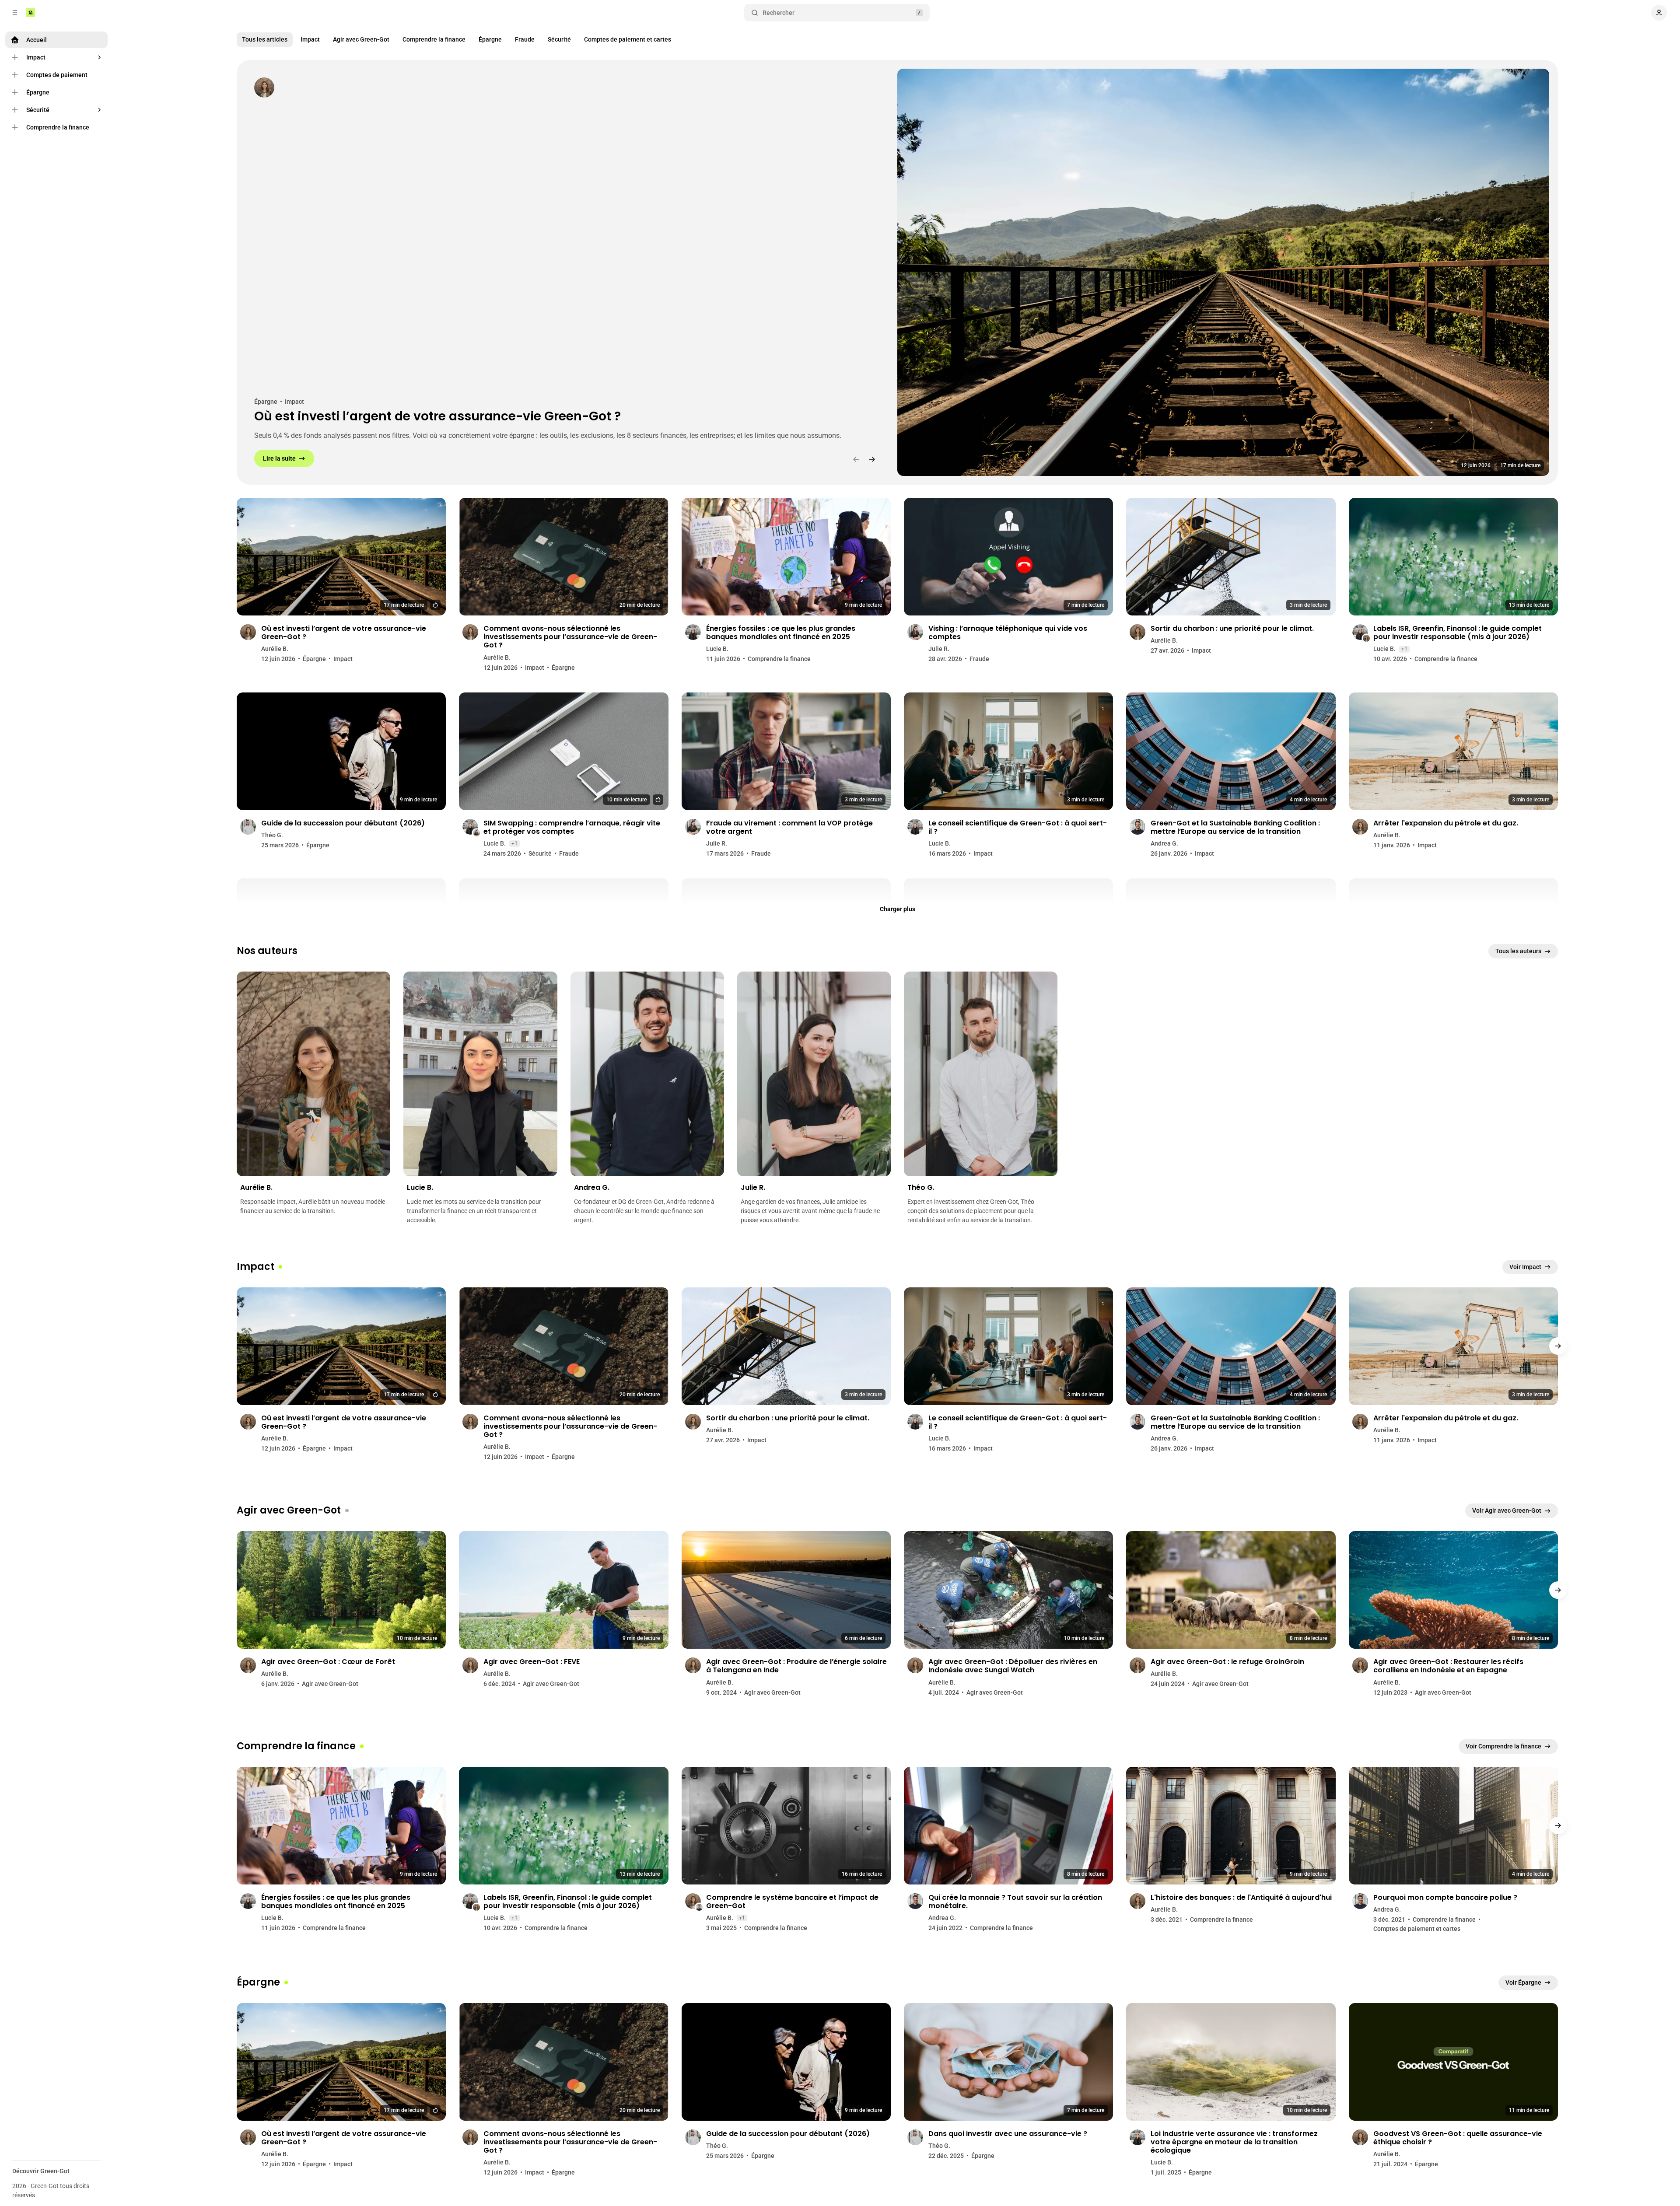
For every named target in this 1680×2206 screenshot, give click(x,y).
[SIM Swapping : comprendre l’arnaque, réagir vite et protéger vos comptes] (563, 751)
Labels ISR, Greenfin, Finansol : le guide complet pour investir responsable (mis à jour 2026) (1458, 633)
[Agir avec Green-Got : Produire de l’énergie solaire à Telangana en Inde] (786, 1590)
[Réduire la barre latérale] (15, 13)
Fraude (525, 39)
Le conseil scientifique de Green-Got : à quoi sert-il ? (1018, 827)
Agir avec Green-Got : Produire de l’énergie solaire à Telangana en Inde (796, 1666)
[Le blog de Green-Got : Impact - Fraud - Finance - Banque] (31, 13)
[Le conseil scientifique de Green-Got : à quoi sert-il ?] (1008, 751)
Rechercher (779, 13)
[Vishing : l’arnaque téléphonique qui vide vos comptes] (1008, 557)
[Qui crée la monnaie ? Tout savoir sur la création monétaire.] (1008, 1826)
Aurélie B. (275, 649)
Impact (310, 39)
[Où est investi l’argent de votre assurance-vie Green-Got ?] (1223, 272)
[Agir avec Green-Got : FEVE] (563, 1590)
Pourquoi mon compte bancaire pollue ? (1445, 1897)
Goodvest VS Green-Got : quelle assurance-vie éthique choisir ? (1458, 2138)
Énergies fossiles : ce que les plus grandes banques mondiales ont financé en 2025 (781, 633)
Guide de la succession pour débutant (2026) (343, 823)
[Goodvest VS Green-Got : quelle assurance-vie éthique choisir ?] (1453, 2062)
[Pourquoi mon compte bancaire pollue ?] (1453, 1826)
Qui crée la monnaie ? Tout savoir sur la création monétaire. (1015, 1902)
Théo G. (272, 835)
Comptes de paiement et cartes (628, 39)
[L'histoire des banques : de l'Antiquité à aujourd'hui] (1231, 1826)
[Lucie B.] (480, 1074)
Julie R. (939, 649)
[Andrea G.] (647, 1074)
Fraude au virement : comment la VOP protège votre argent (789, 827)
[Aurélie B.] (264, 87)
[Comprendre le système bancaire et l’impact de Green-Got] (786, 1826)
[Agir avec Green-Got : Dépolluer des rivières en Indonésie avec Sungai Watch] (1008, 1590)
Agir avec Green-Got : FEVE (532, 1662)
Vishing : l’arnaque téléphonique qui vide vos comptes (1008, 633)
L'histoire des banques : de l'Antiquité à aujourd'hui (1241, 1897)
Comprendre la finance (434, 39)
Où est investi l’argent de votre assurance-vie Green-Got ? (437, 417)
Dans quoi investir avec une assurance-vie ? (1008, 2134)
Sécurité (559, 39)
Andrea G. (1164, 843)
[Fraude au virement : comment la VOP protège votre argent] (786, 751)
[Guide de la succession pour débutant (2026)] (341, 751)
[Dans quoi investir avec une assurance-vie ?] (1008, 2062)
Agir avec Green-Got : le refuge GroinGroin (1227, 1662)
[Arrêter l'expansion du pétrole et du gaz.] (1453, 751)
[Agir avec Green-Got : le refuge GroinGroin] (1231, 1590)
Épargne (490, 39)
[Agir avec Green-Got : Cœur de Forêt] (341, 1590)
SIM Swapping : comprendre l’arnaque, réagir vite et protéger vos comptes (572, 827)
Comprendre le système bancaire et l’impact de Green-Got (792, 1902)
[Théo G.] (981, 1074)
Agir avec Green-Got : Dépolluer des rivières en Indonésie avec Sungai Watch (1013, 1666)
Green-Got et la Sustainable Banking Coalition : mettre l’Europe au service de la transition (1235, 827)
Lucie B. (717, 649)
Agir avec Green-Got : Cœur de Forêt (328, 1662)
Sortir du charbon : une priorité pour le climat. (1232, 628)
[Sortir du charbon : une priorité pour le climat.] (1231, 557)
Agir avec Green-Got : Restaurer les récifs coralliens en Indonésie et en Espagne (1448, 1666)
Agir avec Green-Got (361, 39)
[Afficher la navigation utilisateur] (1659, 13)
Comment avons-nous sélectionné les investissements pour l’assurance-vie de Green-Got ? (570, 637)
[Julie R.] (814, 1074)
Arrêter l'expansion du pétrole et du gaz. (1446, 823)
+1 (1404, 649)
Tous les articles (265, 39)
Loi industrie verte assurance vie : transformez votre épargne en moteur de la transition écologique (1234, 2142)
